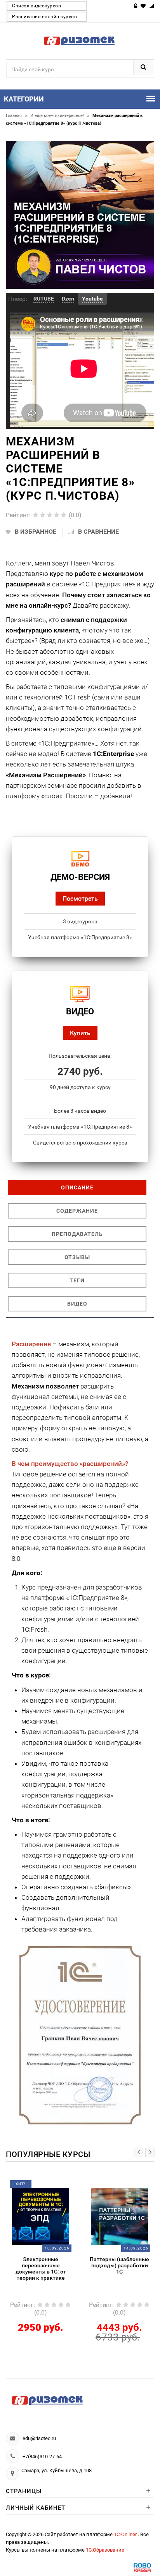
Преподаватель (77, 1234)
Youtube (92, 299)
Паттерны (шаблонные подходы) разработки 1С (119, 2265)
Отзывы (77, 1257)
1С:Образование (105, 2550)
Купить (80, 1033)
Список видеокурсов (37, 6)
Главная (17, 116)
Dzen (68, 299)
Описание (77, 1187)
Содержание (77, 1211)
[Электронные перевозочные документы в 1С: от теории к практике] (41, 2216)
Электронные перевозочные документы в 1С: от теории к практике (41, 2268)
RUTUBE (44, 299)
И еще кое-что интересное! (60, 116)
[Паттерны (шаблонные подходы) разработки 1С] (120, 2216)
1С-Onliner (126, 2534)
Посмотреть (80, 898)
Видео (77, 1304)
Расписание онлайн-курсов (44, 17)
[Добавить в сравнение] (50, 2187)
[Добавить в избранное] (35, 2187)
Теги (77, 1280)
